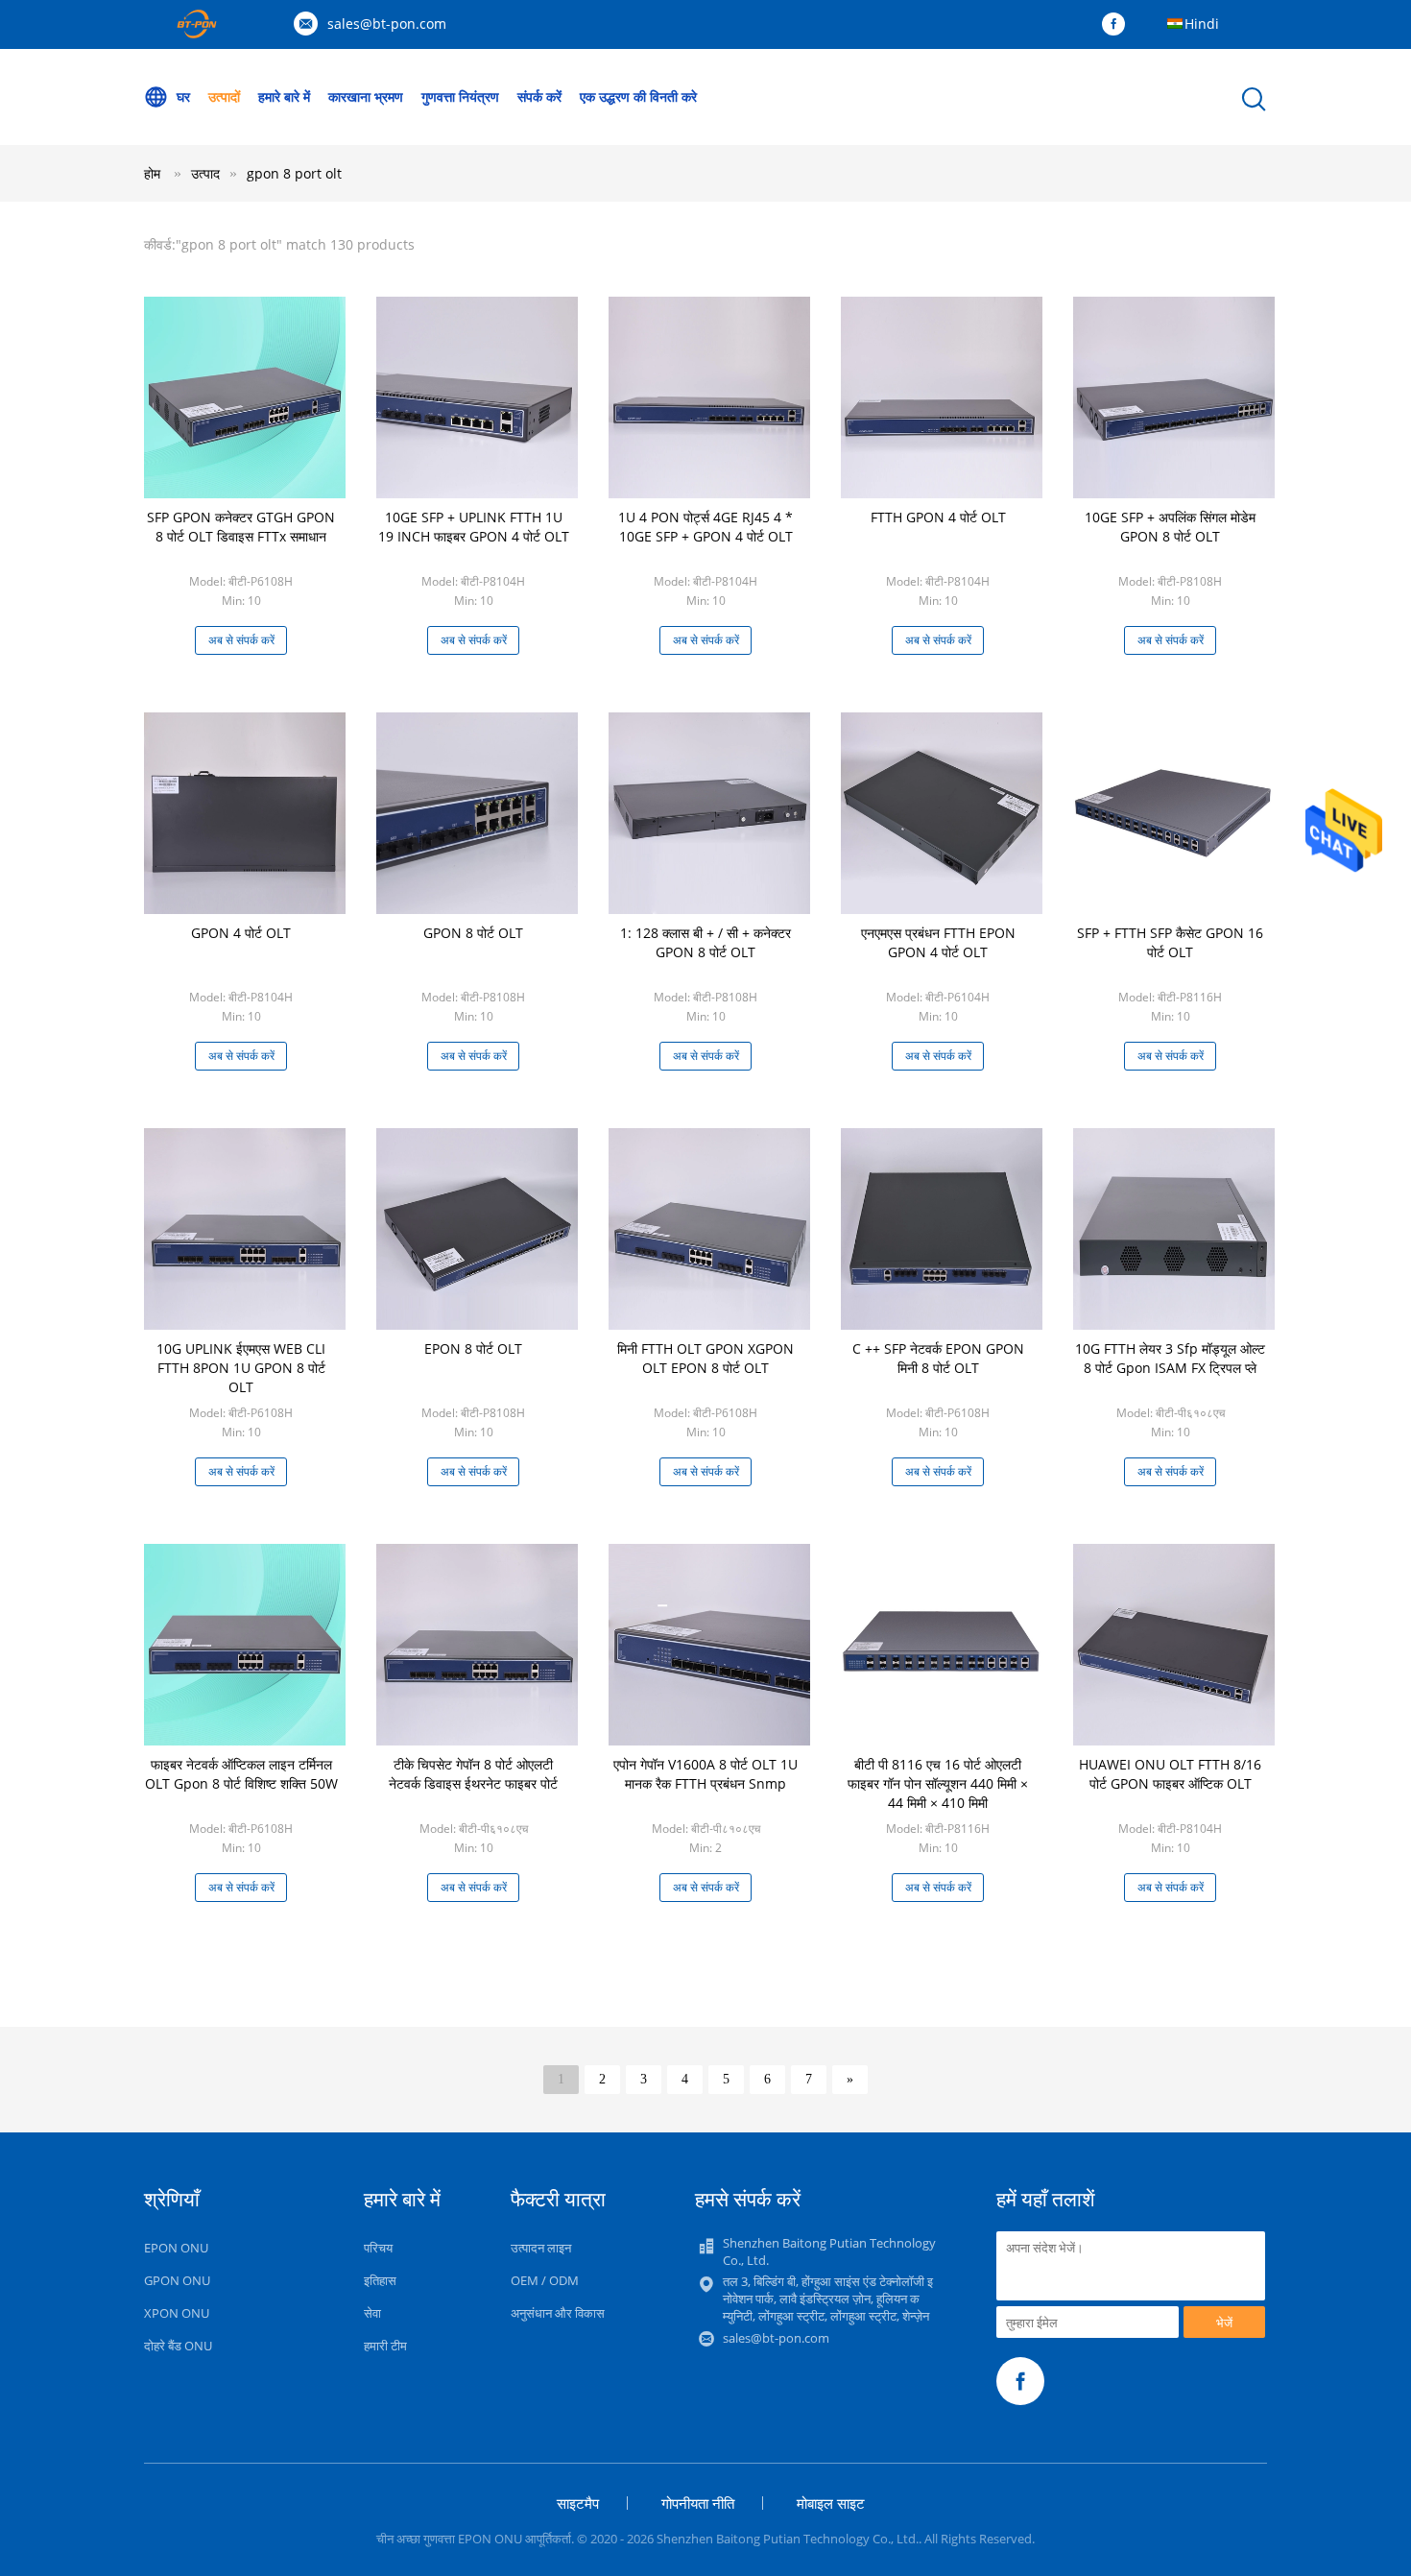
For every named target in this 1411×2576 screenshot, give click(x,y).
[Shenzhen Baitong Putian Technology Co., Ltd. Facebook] (1118, 25)
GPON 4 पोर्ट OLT (241, 933)
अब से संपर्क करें (241, 640)
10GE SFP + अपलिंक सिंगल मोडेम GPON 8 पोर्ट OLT (1170, 527)
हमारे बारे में (284, 96)
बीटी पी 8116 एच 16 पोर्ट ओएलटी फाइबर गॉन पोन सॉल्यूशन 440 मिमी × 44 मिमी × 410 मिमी (938, 1783)
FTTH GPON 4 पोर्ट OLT (938, 517)
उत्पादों (224, 96)
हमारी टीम (385, 2346)
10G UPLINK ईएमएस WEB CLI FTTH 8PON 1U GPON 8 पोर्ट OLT (241, 1368)
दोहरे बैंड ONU (178, 2346)
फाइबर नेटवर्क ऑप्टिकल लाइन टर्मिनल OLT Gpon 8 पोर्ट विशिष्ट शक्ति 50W (241, 1774)
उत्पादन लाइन (541, 2248)
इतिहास (380, 2280)
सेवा (372, 2313)
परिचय (378, 2248)
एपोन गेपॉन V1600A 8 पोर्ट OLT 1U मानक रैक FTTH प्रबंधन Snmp (705, 1774)
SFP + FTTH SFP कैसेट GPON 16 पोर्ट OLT (1170, 942)
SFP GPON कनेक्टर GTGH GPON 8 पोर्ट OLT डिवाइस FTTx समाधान (241, 527)
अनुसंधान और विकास (558, 2313)
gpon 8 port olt (294, 173)
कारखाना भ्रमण (366, 96)
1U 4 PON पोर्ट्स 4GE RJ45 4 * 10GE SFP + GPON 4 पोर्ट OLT (705, 527)
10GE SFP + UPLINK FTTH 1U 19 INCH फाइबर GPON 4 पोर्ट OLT (474, 527)
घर (183, 96)
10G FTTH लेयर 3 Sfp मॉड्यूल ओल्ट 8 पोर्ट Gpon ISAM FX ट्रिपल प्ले (1170, 1358)
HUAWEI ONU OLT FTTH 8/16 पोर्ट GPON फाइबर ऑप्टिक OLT (1170, 1774)
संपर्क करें (539, 96)
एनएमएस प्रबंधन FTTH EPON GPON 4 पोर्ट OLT (938, 942)
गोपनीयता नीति (698, 2503)
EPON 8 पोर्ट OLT (473, 1348)
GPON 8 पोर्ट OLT (473, 933)
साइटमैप (578, 2503)
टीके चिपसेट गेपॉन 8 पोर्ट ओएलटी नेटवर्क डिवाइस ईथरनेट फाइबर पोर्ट (473, 1774)
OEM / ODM (545, 2280)
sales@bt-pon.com (387, 24)
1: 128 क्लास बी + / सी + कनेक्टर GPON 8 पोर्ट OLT (705, 942)
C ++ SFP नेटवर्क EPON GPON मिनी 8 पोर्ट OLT (938, 1358)
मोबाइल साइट (831, 2503)
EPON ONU (176, 2248)
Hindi (1202, 24)
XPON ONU (177, 2313)
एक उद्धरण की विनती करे (638, 96)
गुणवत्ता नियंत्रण (460, 96)
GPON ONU (177, 2280)
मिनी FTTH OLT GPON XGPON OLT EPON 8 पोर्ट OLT (705, 1358)
